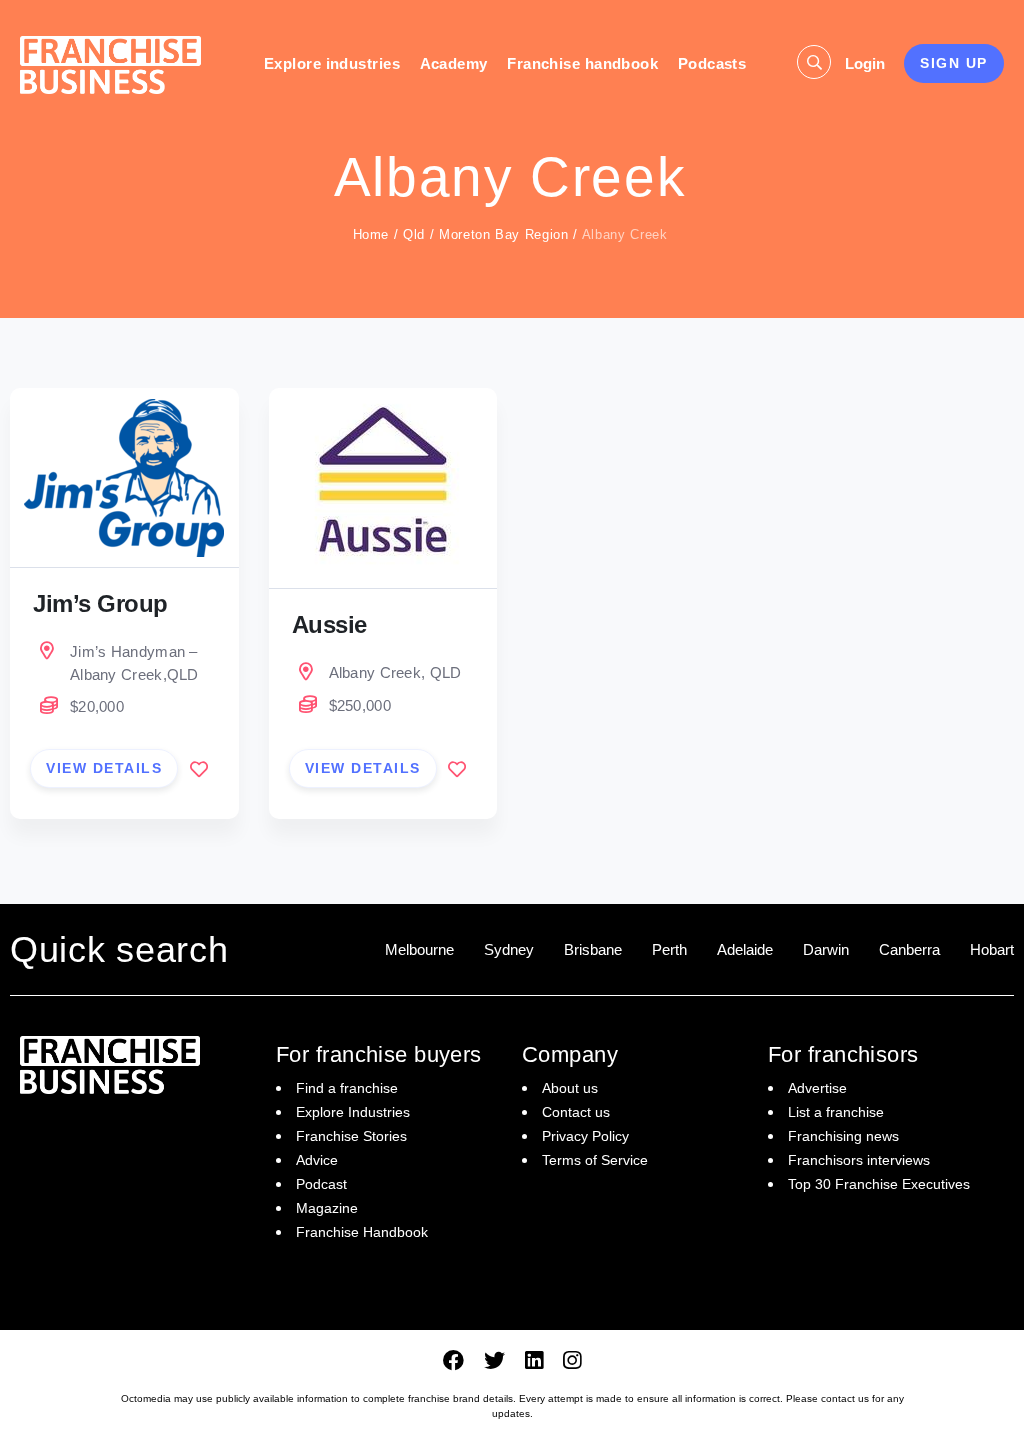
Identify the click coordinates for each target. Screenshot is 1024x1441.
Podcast (321, 1184)
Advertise (817, 1088)
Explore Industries (353, 1112)
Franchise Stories (351, 1136)
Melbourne (419, 949)
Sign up (954, 63)
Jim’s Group (100, 603)
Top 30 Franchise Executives (879, 1184)
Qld (414, 234)
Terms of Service (595, 1160)
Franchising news (843, 1136)
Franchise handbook (582, 63)
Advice (317, 1160)
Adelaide (745, 949)
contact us (845, 1398)
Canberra (909, 949)
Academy (454, 63)
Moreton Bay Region (504, 234)
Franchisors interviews (859, 1160)
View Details (104, 768)
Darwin (826, 949)
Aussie (329, 624)
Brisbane (593, 949)
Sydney (509, 949)
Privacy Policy (585, 1136)
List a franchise (836, 1112)
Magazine (327, 1208)
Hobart (992, 949)
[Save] (199, 769)
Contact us (576, 1112)
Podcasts (712, 63)
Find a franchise (347, 1088)
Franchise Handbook (362, 1232)
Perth (669, 949)
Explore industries (332, 63)
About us (570, 1088)
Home (371, 234)
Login (865, 63)
